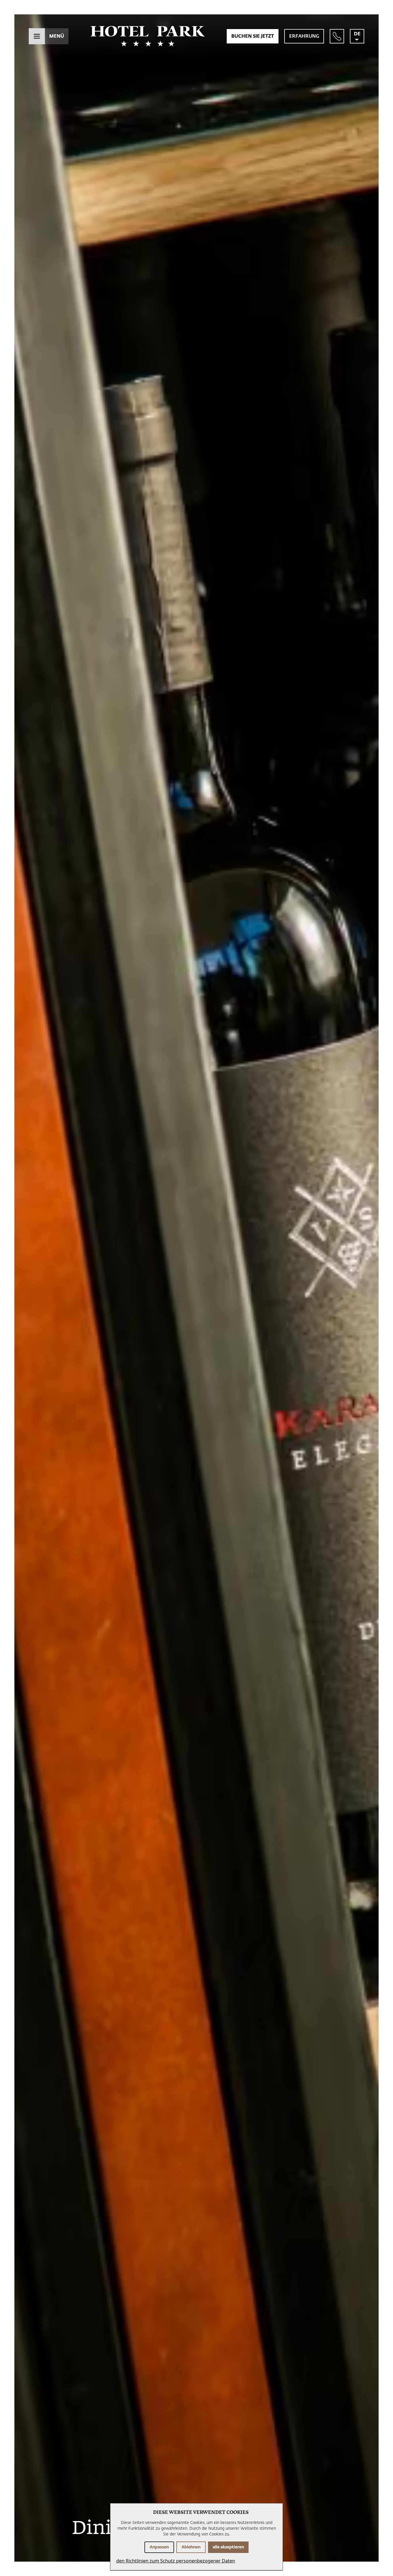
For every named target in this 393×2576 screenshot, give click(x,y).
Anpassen (159, 2547)
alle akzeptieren (228, 2547)
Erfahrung (304, 36)
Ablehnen (191, 2547)
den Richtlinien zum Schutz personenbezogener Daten (176, 2561)
